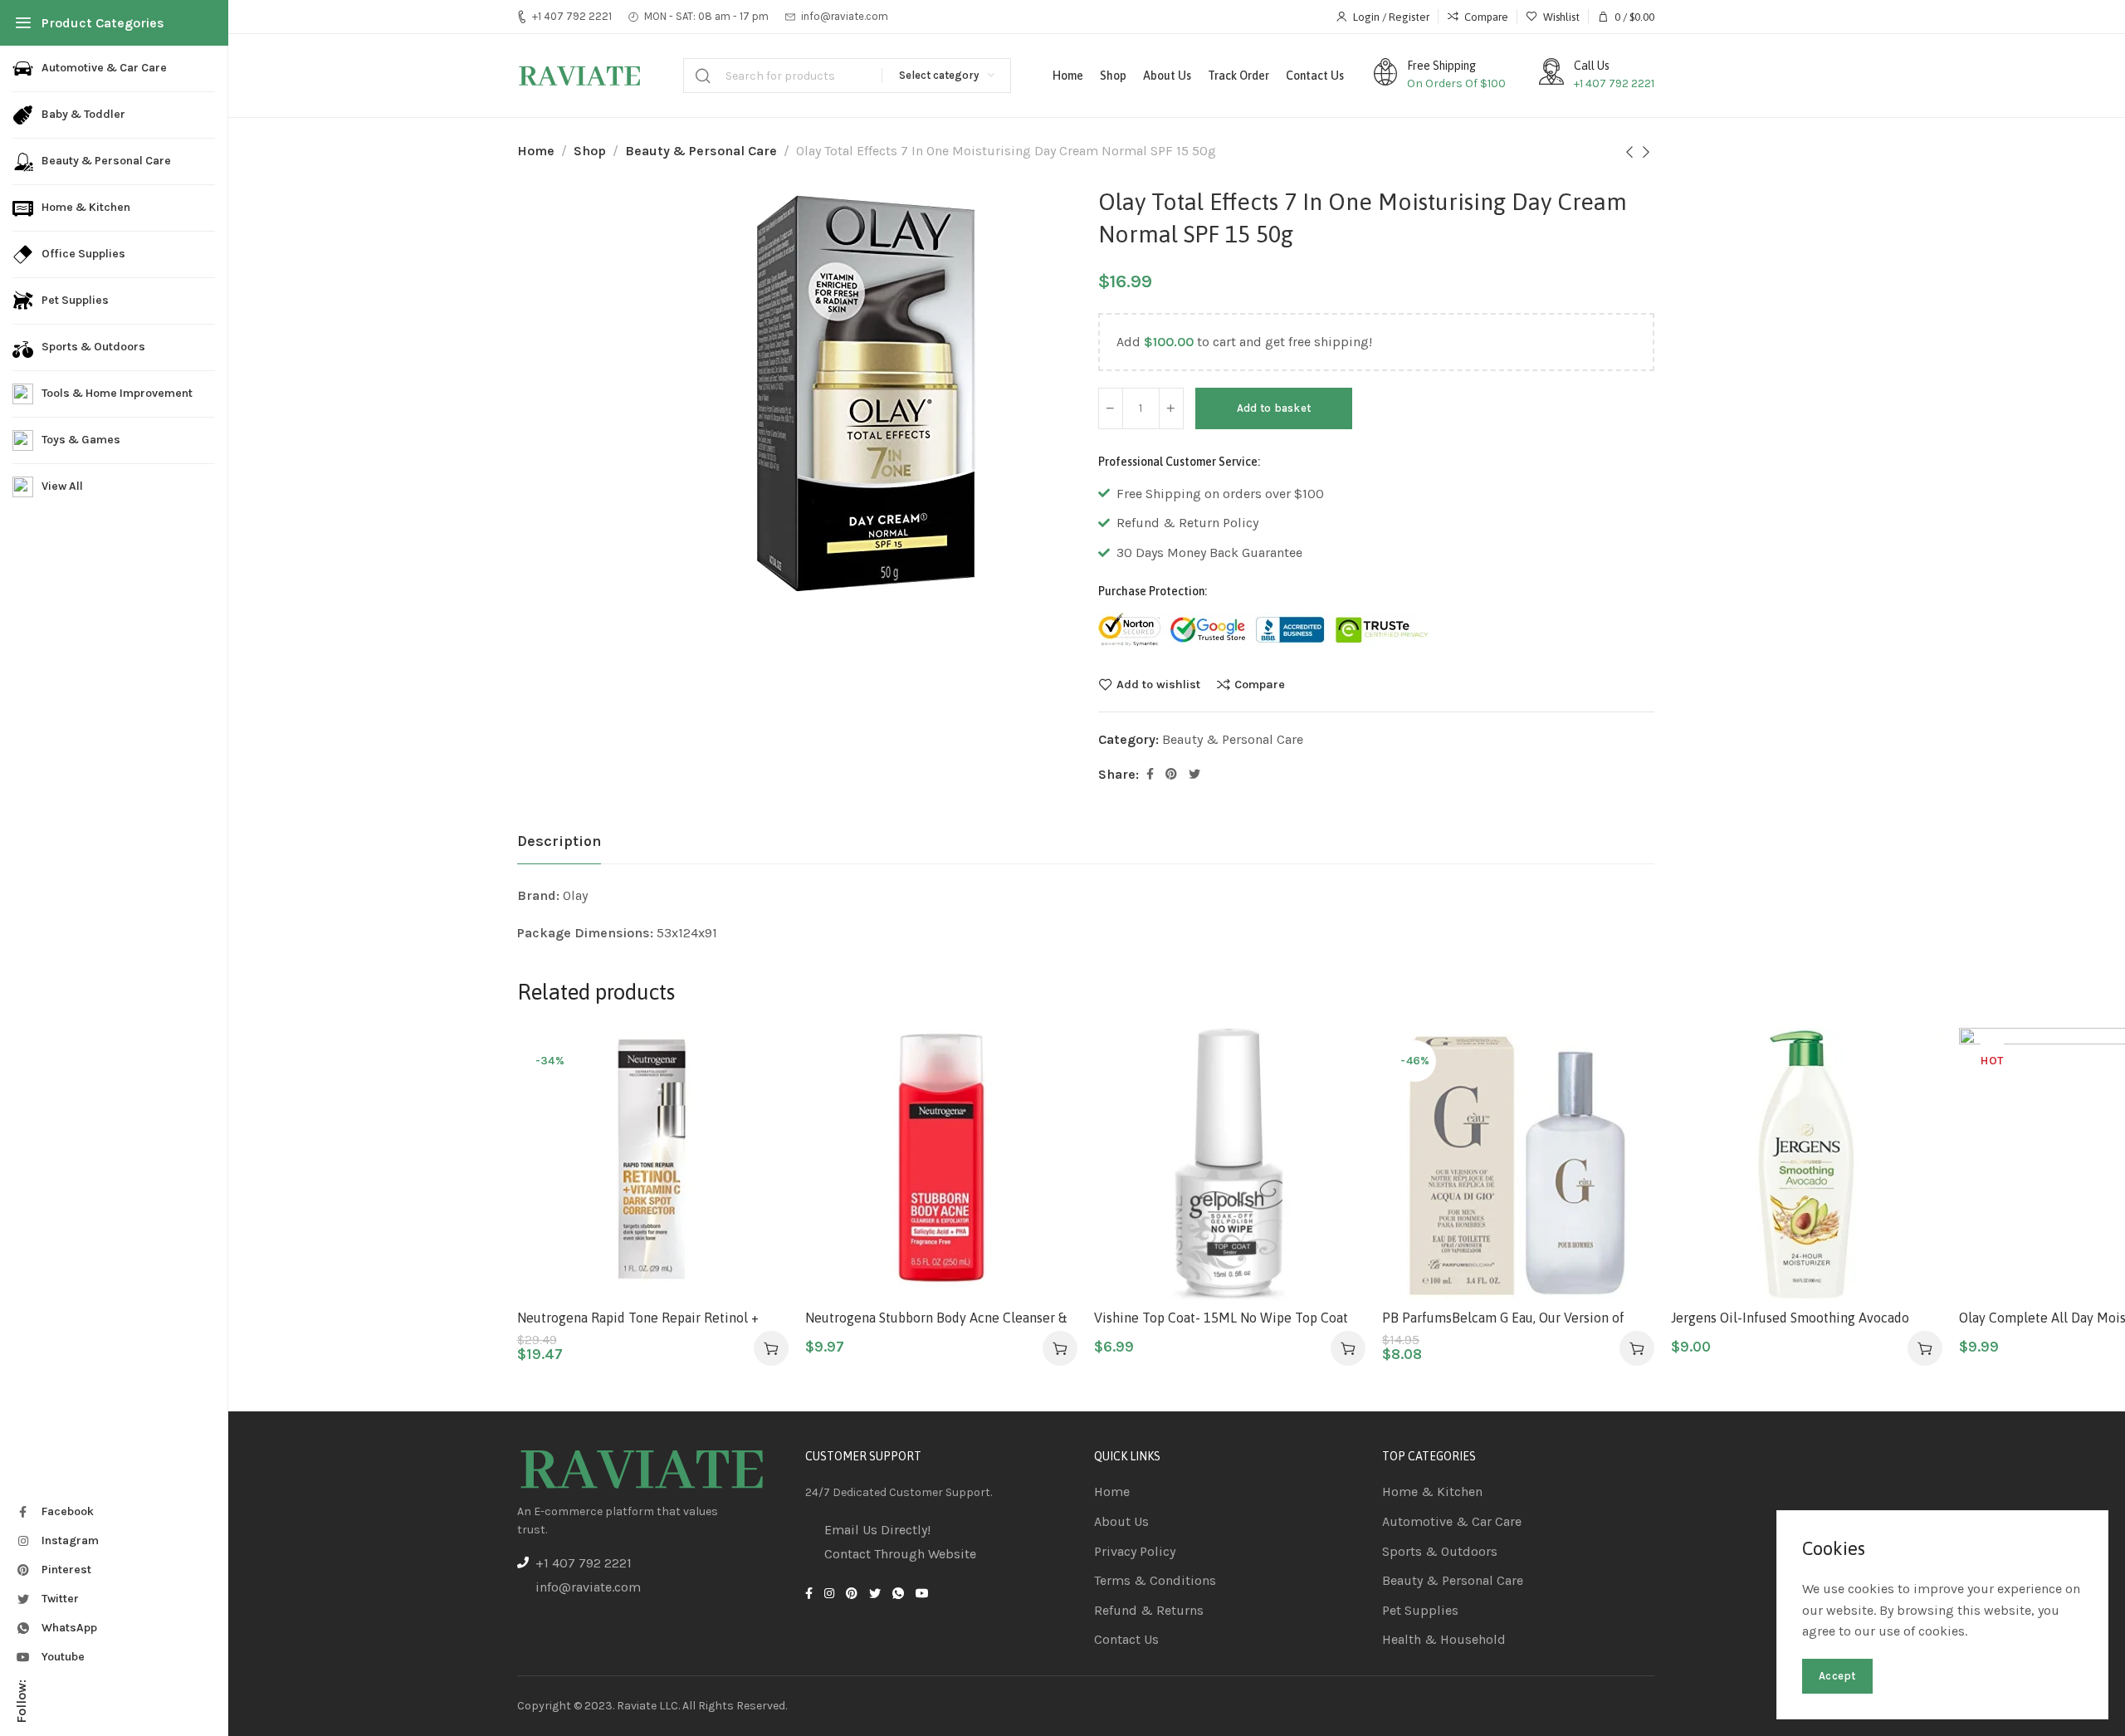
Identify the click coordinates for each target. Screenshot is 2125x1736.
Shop (590, 151)
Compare (1260, 684)
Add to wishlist (1158, 684)
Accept (1837, 1676)
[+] (1171, 408)
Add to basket (1274, 408)
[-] (1111, 408)
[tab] (559, 842)
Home (536, 151)
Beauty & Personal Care (701, 151)
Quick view (758, 1139)
